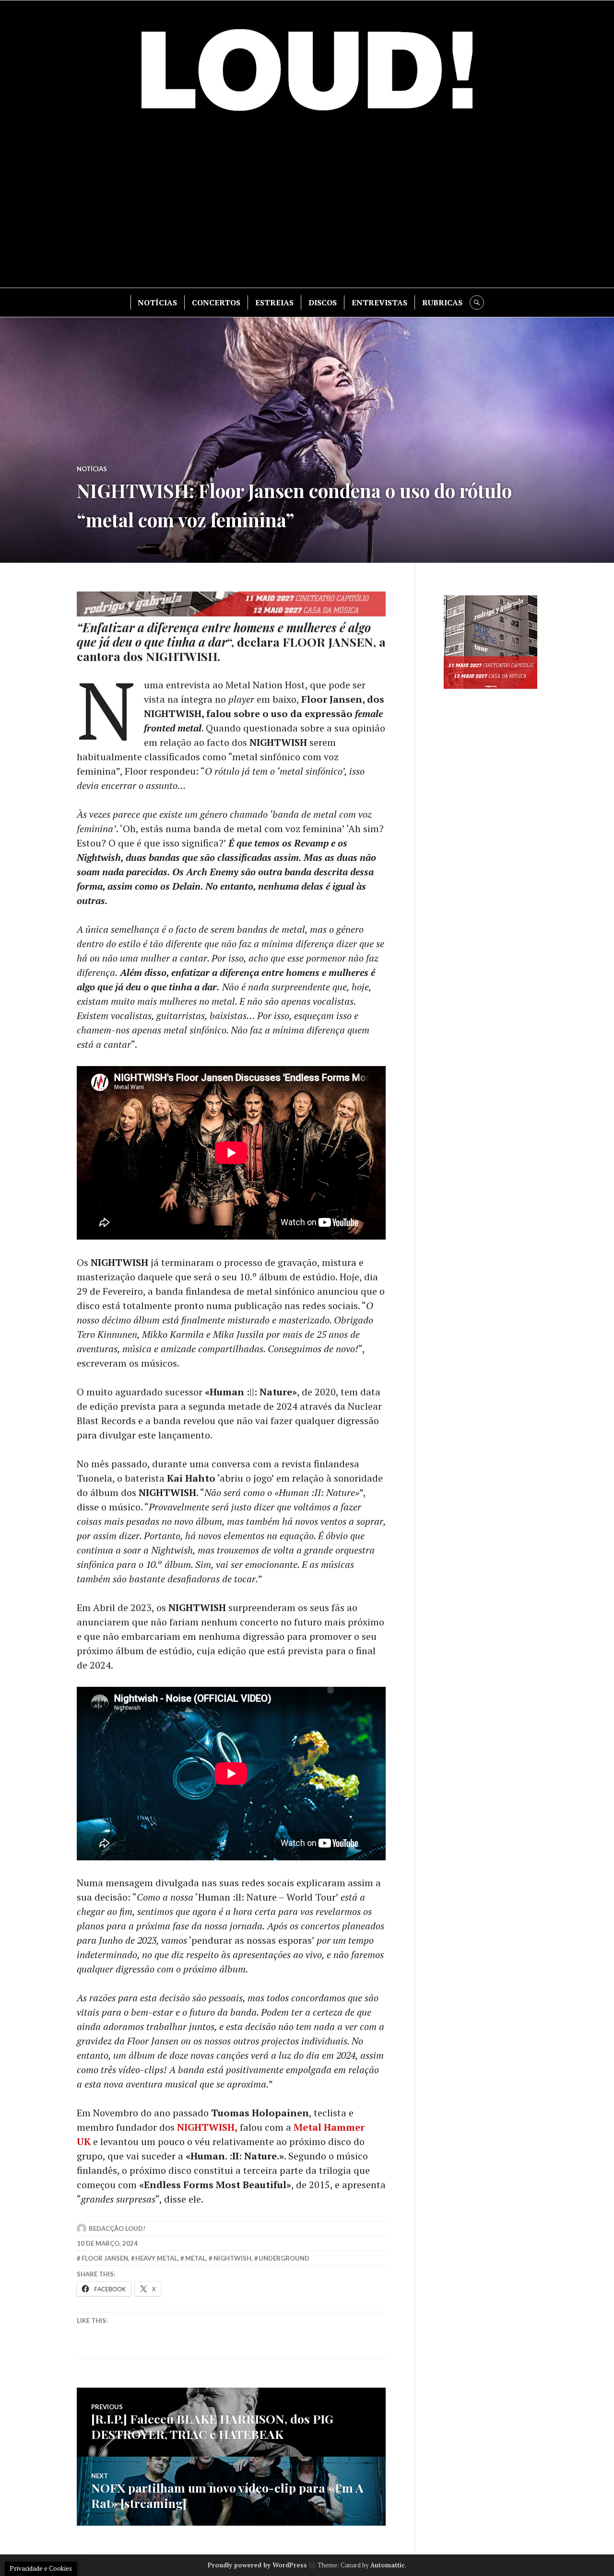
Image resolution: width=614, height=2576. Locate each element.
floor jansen (105, 2258)
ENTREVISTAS (379, 302)
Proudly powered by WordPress (257, 2565)
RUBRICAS (442, 302)
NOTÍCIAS (157, 302)
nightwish (232, 2258)
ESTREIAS (274, 302)
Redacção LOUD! (117, 2228)
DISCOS (323, 302)
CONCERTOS (216, 302)
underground (284, 2258)
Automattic (388, 2565)
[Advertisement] (307, 206)
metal (195, 2258)
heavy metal (156, 2258)
